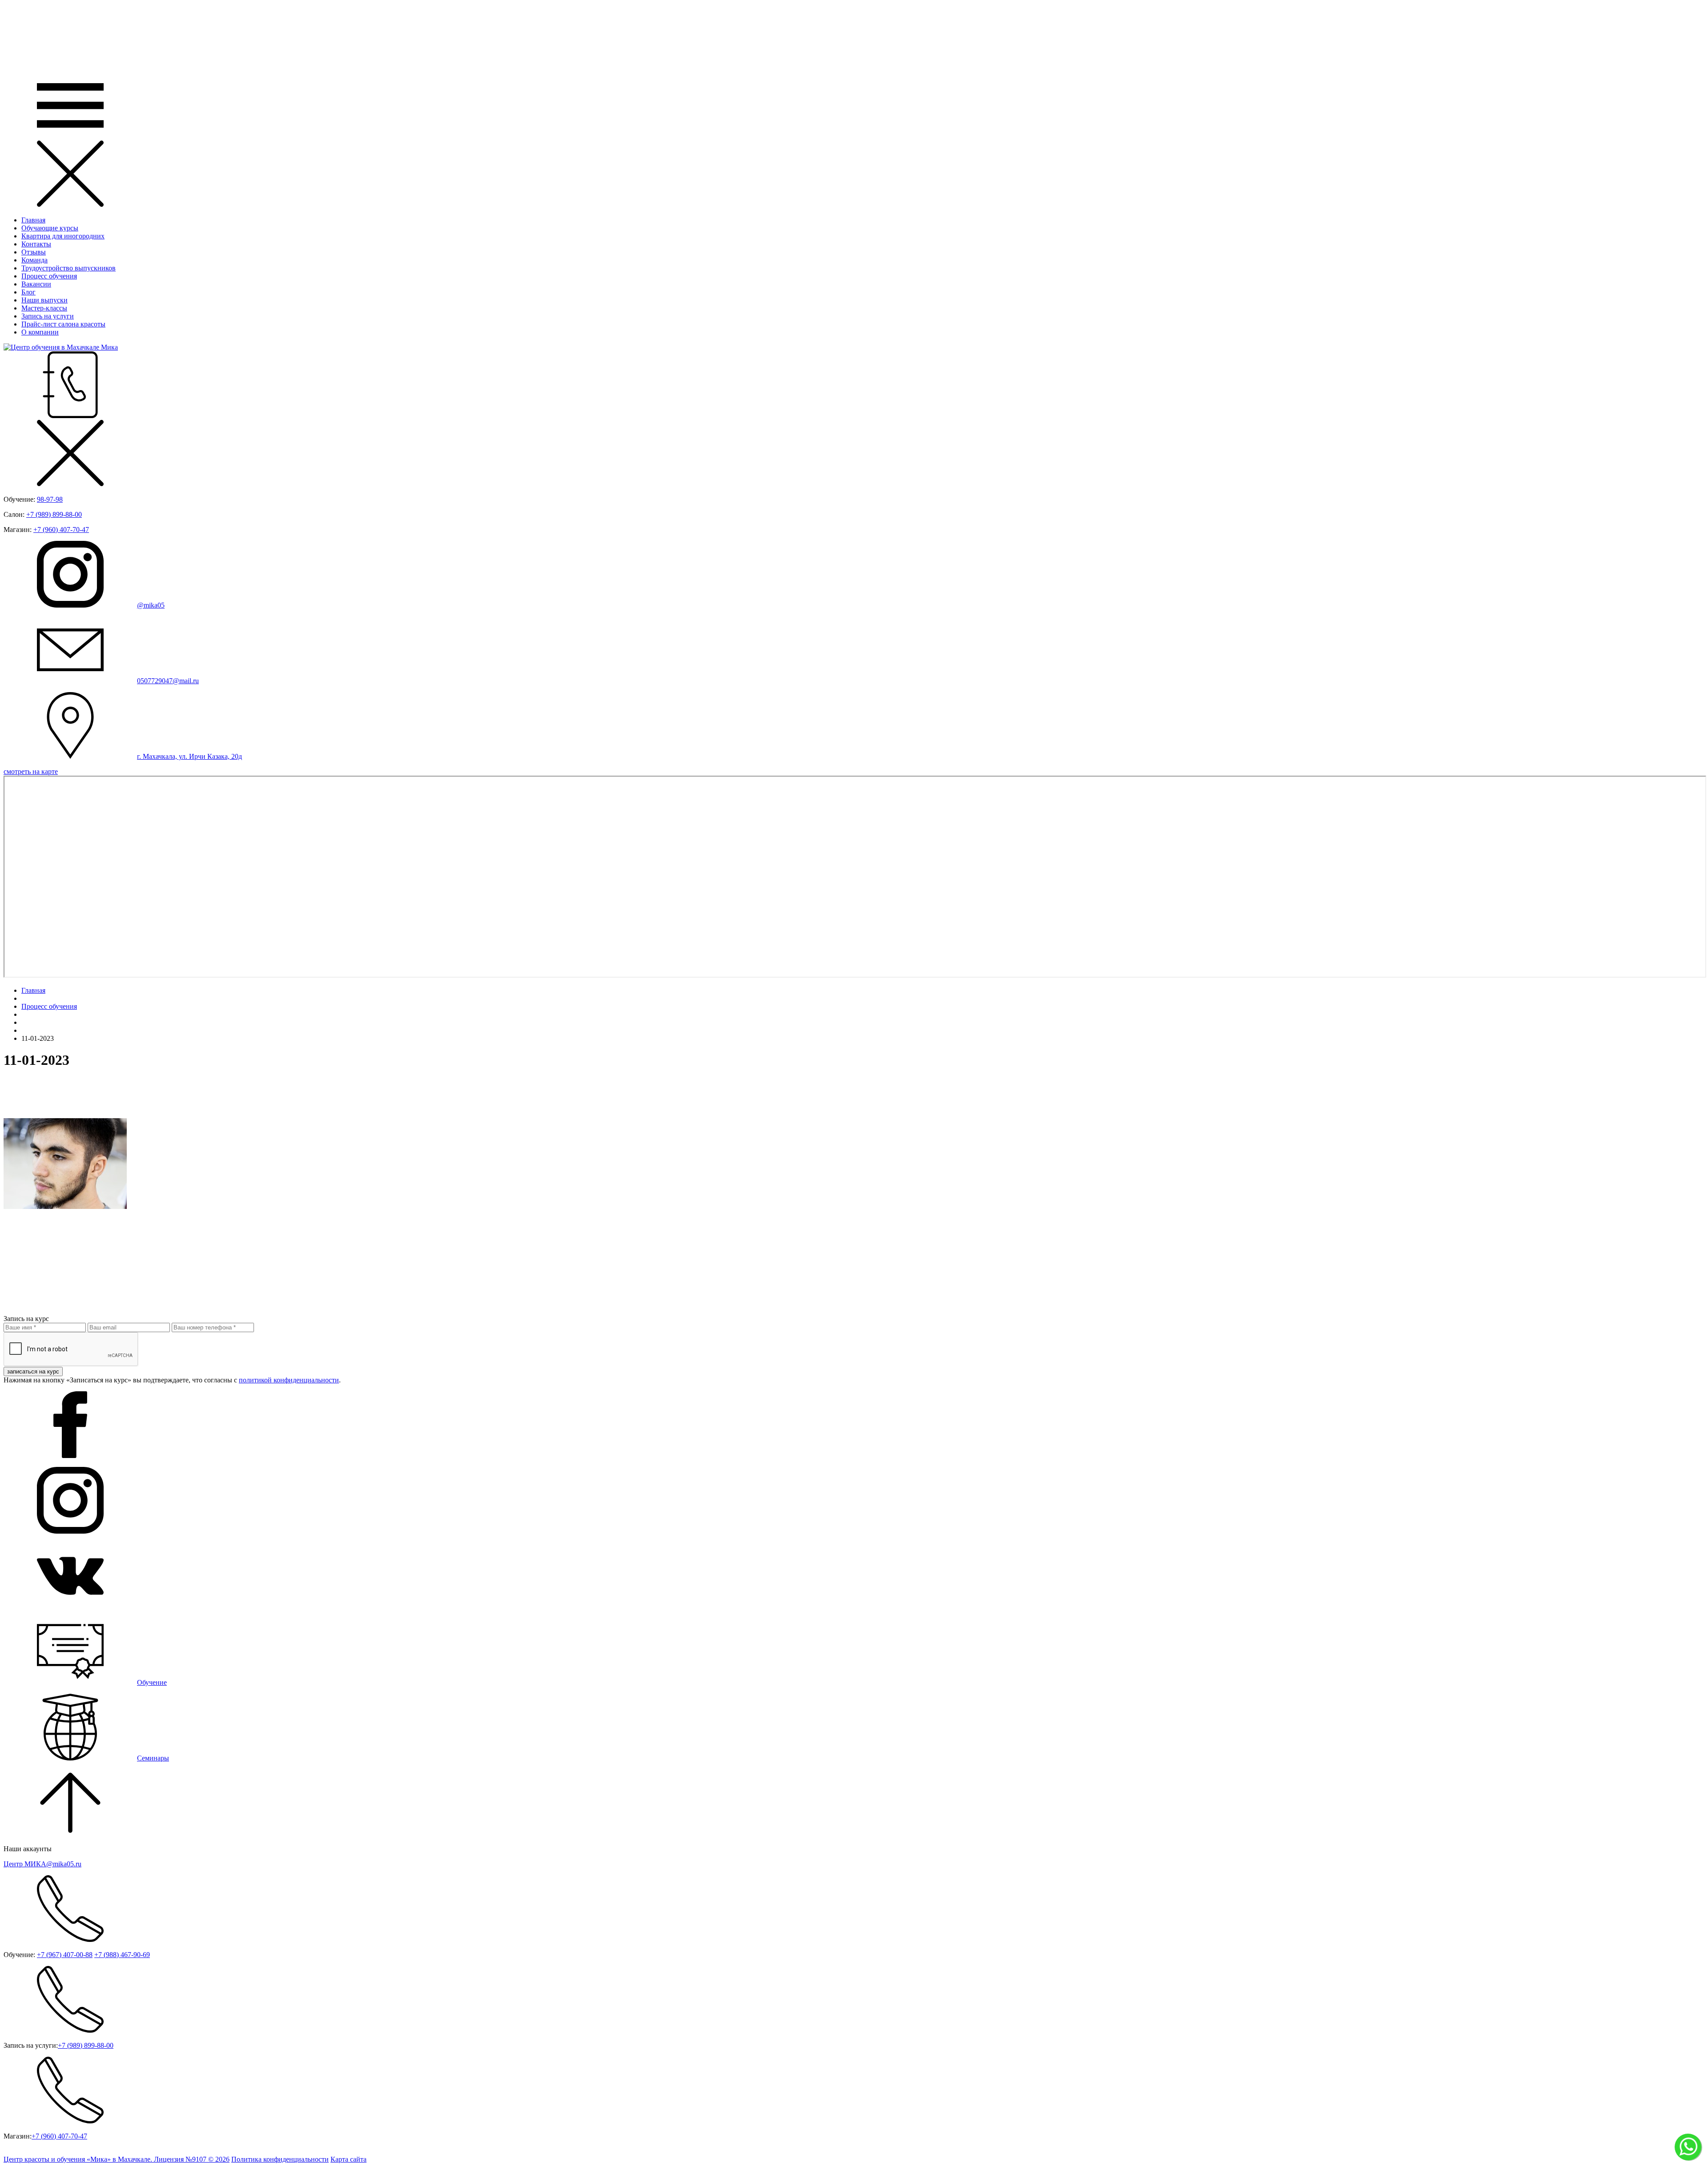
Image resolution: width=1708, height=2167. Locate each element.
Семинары (153, 1758)
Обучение (152, 1682)
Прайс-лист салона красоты (63, 324)
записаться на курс (33, 1371)
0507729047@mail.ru (168, 681)
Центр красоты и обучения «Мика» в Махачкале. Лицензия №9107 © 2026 (117, 2159)
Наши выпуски (44, 300)
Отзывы (34, 252)
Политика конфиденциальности (280, 2159)
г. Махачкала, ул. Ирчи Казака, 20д (189, 756)
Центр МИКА (42, 1864)
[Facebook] (70, 1456)
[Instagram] (70, 1531)
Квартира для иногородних (63, 236)
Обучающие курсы (50, 228)
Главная (33, 220)
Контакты (36, 244)
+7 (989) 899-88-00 (54, 514)
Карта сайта (348, 2159)
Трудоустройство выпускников (68, 268)
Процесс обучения (49, 276)
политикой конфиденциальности (289, 1380)
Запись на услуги (48, 316)
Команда (34, 260)
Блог (28, 292)
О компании (40, 332)
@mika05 (151, 605)
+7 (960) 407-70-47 (61, 530)
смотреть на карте (31, 771)
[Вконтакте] (70, 1607)
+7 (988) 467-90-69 (122, 1955)
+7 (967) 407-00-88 (65, 1955)
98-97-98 (50, 499)
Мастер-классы (44, 308)
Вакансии (36, 284)
